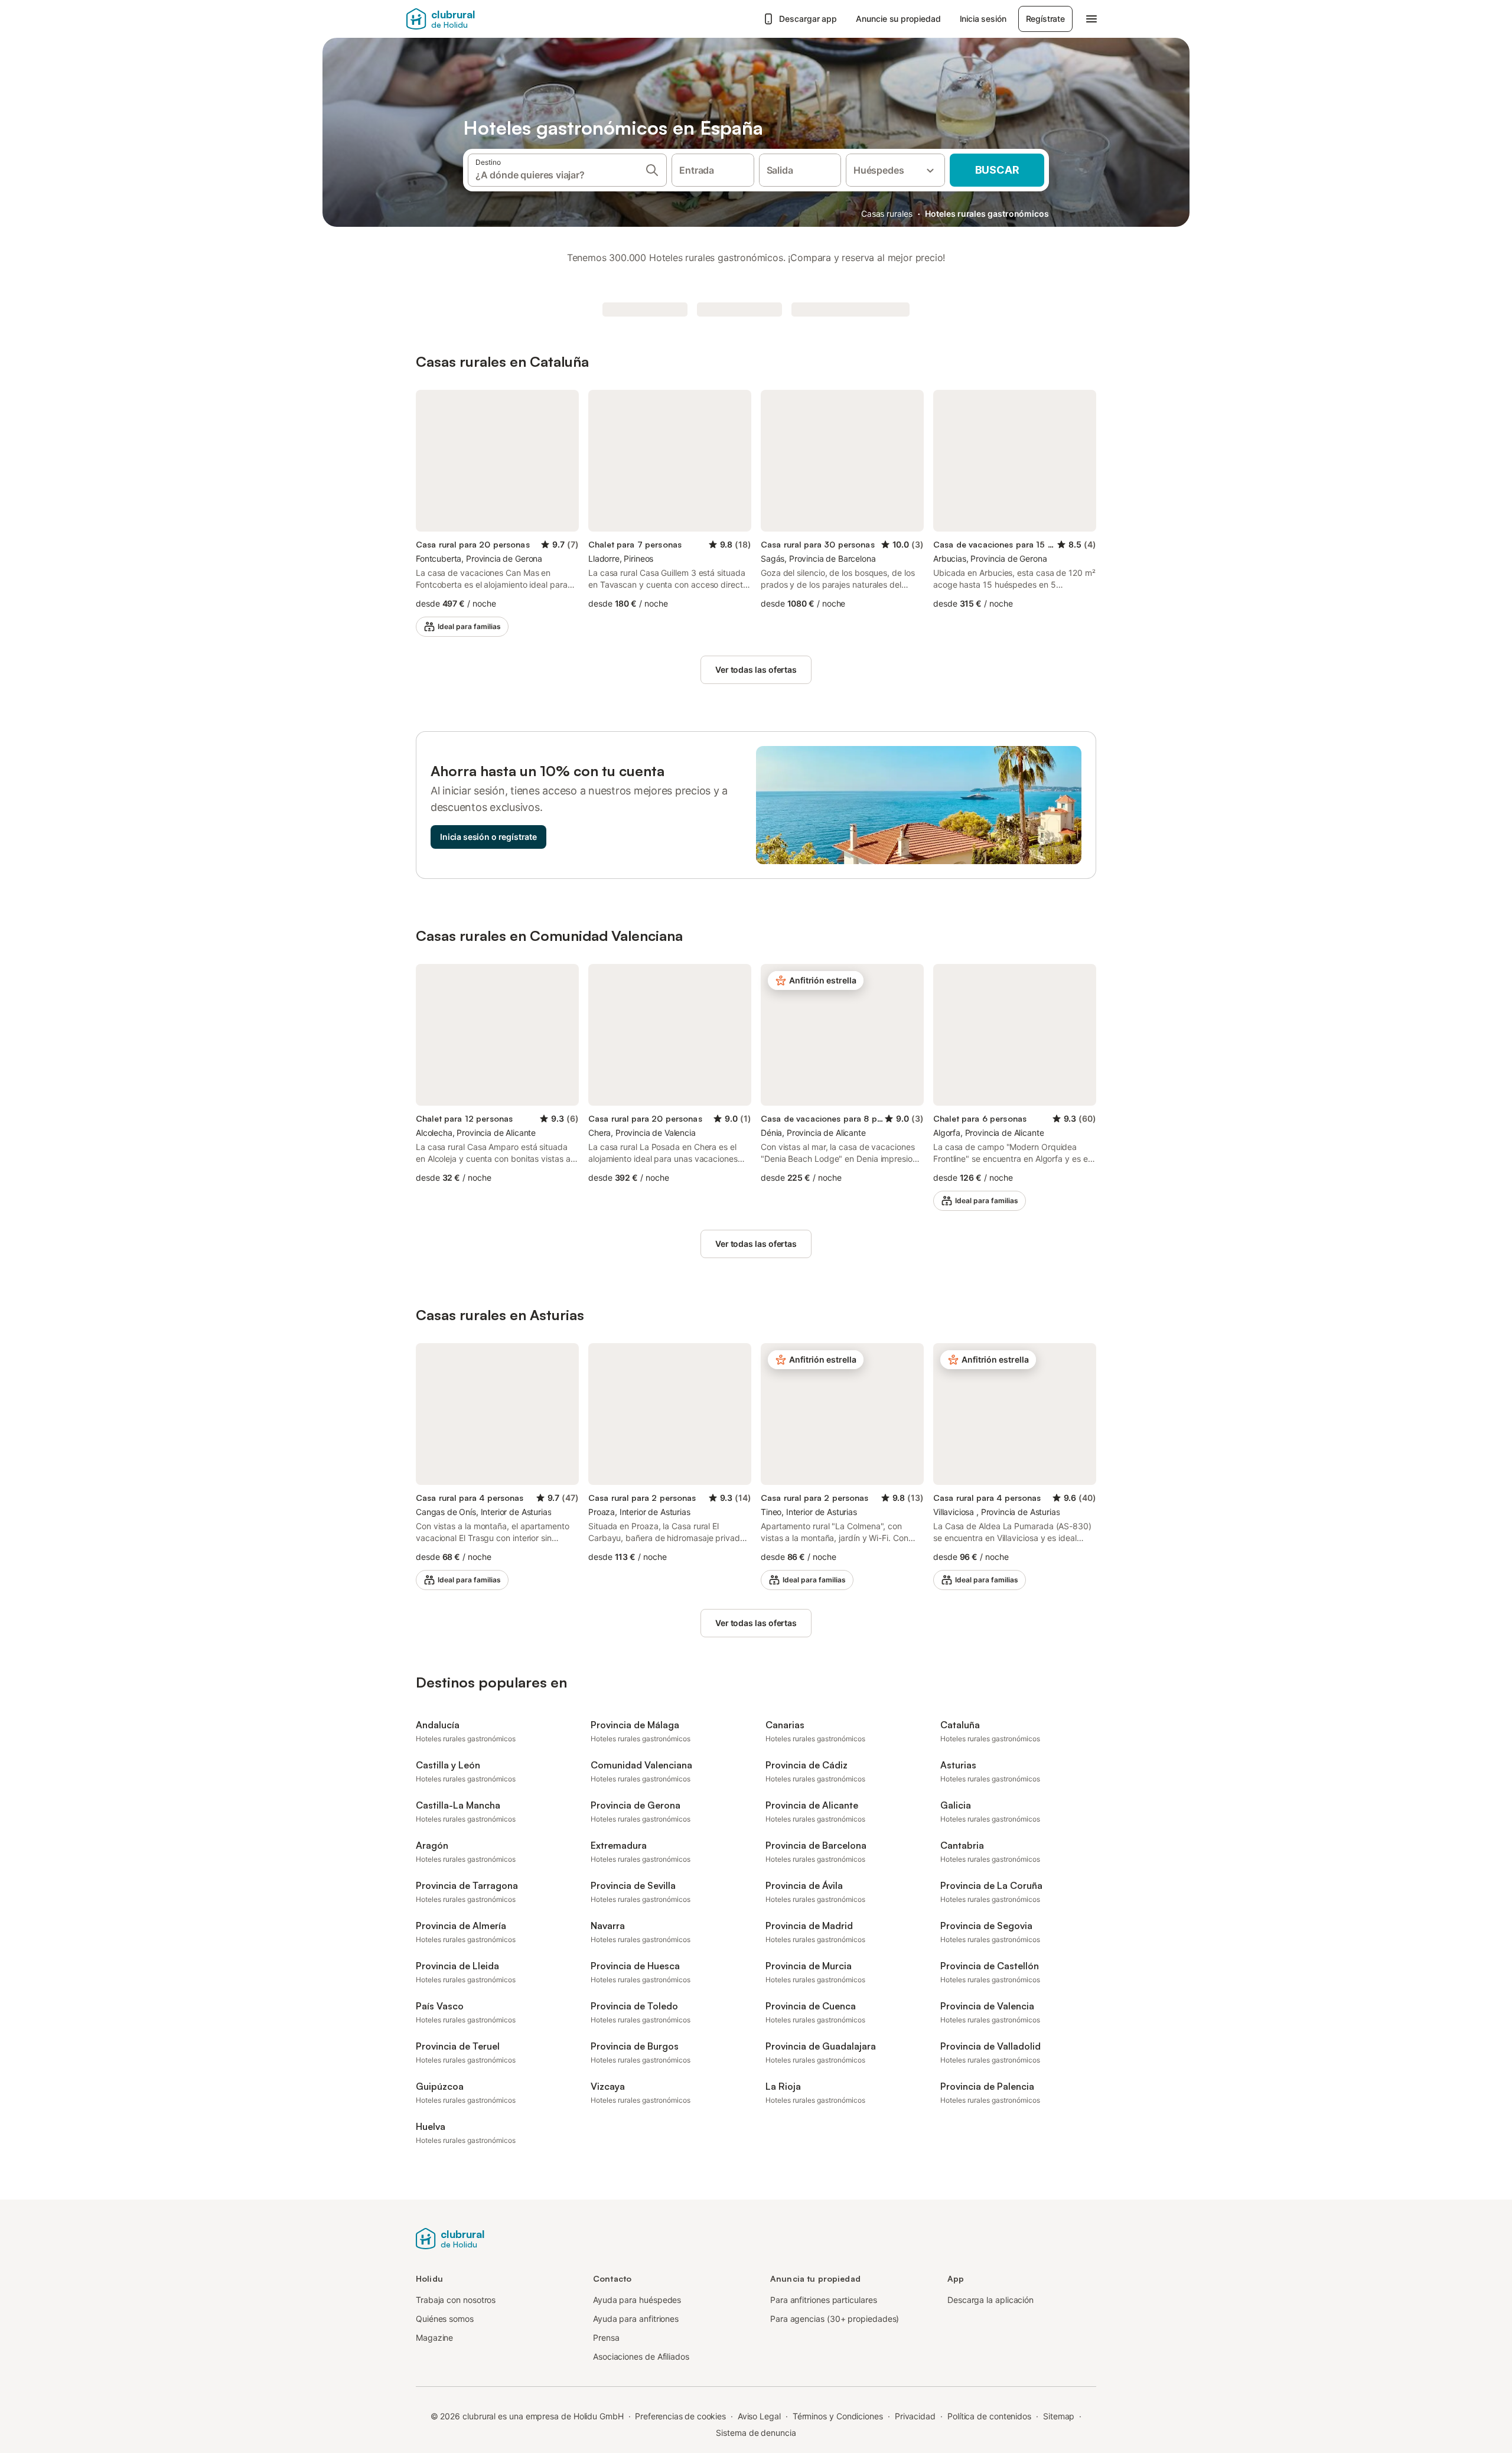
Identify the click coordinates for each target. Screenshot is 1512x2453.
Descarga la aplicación (990, 2300)
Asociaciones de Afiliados (641, 2356)
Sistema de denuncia (756, 2433)
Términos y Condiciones (838, 2416)
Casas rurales (887, 214)
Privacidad (915, 2416)
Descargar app (808, 19)
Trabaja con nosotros (456, 2300)
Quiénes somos (445, 2319)
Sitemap (1059, 2416)
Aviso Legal (759, 2416)
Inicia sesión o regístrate (488, 837)
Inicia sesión (983, 19)
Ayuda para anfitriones (636, 2319)
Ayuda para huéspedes (637, 2300)
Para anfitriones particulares (824, 2300)
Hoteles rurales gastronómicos (987, 214)
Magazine (434, 2338)
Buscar (997, 170)
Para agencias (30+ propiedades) (835, 2319)
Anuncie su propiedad (898, 19)
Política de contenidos (989, 2416)
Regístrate (1045, 19)
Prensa (606, 2338)
